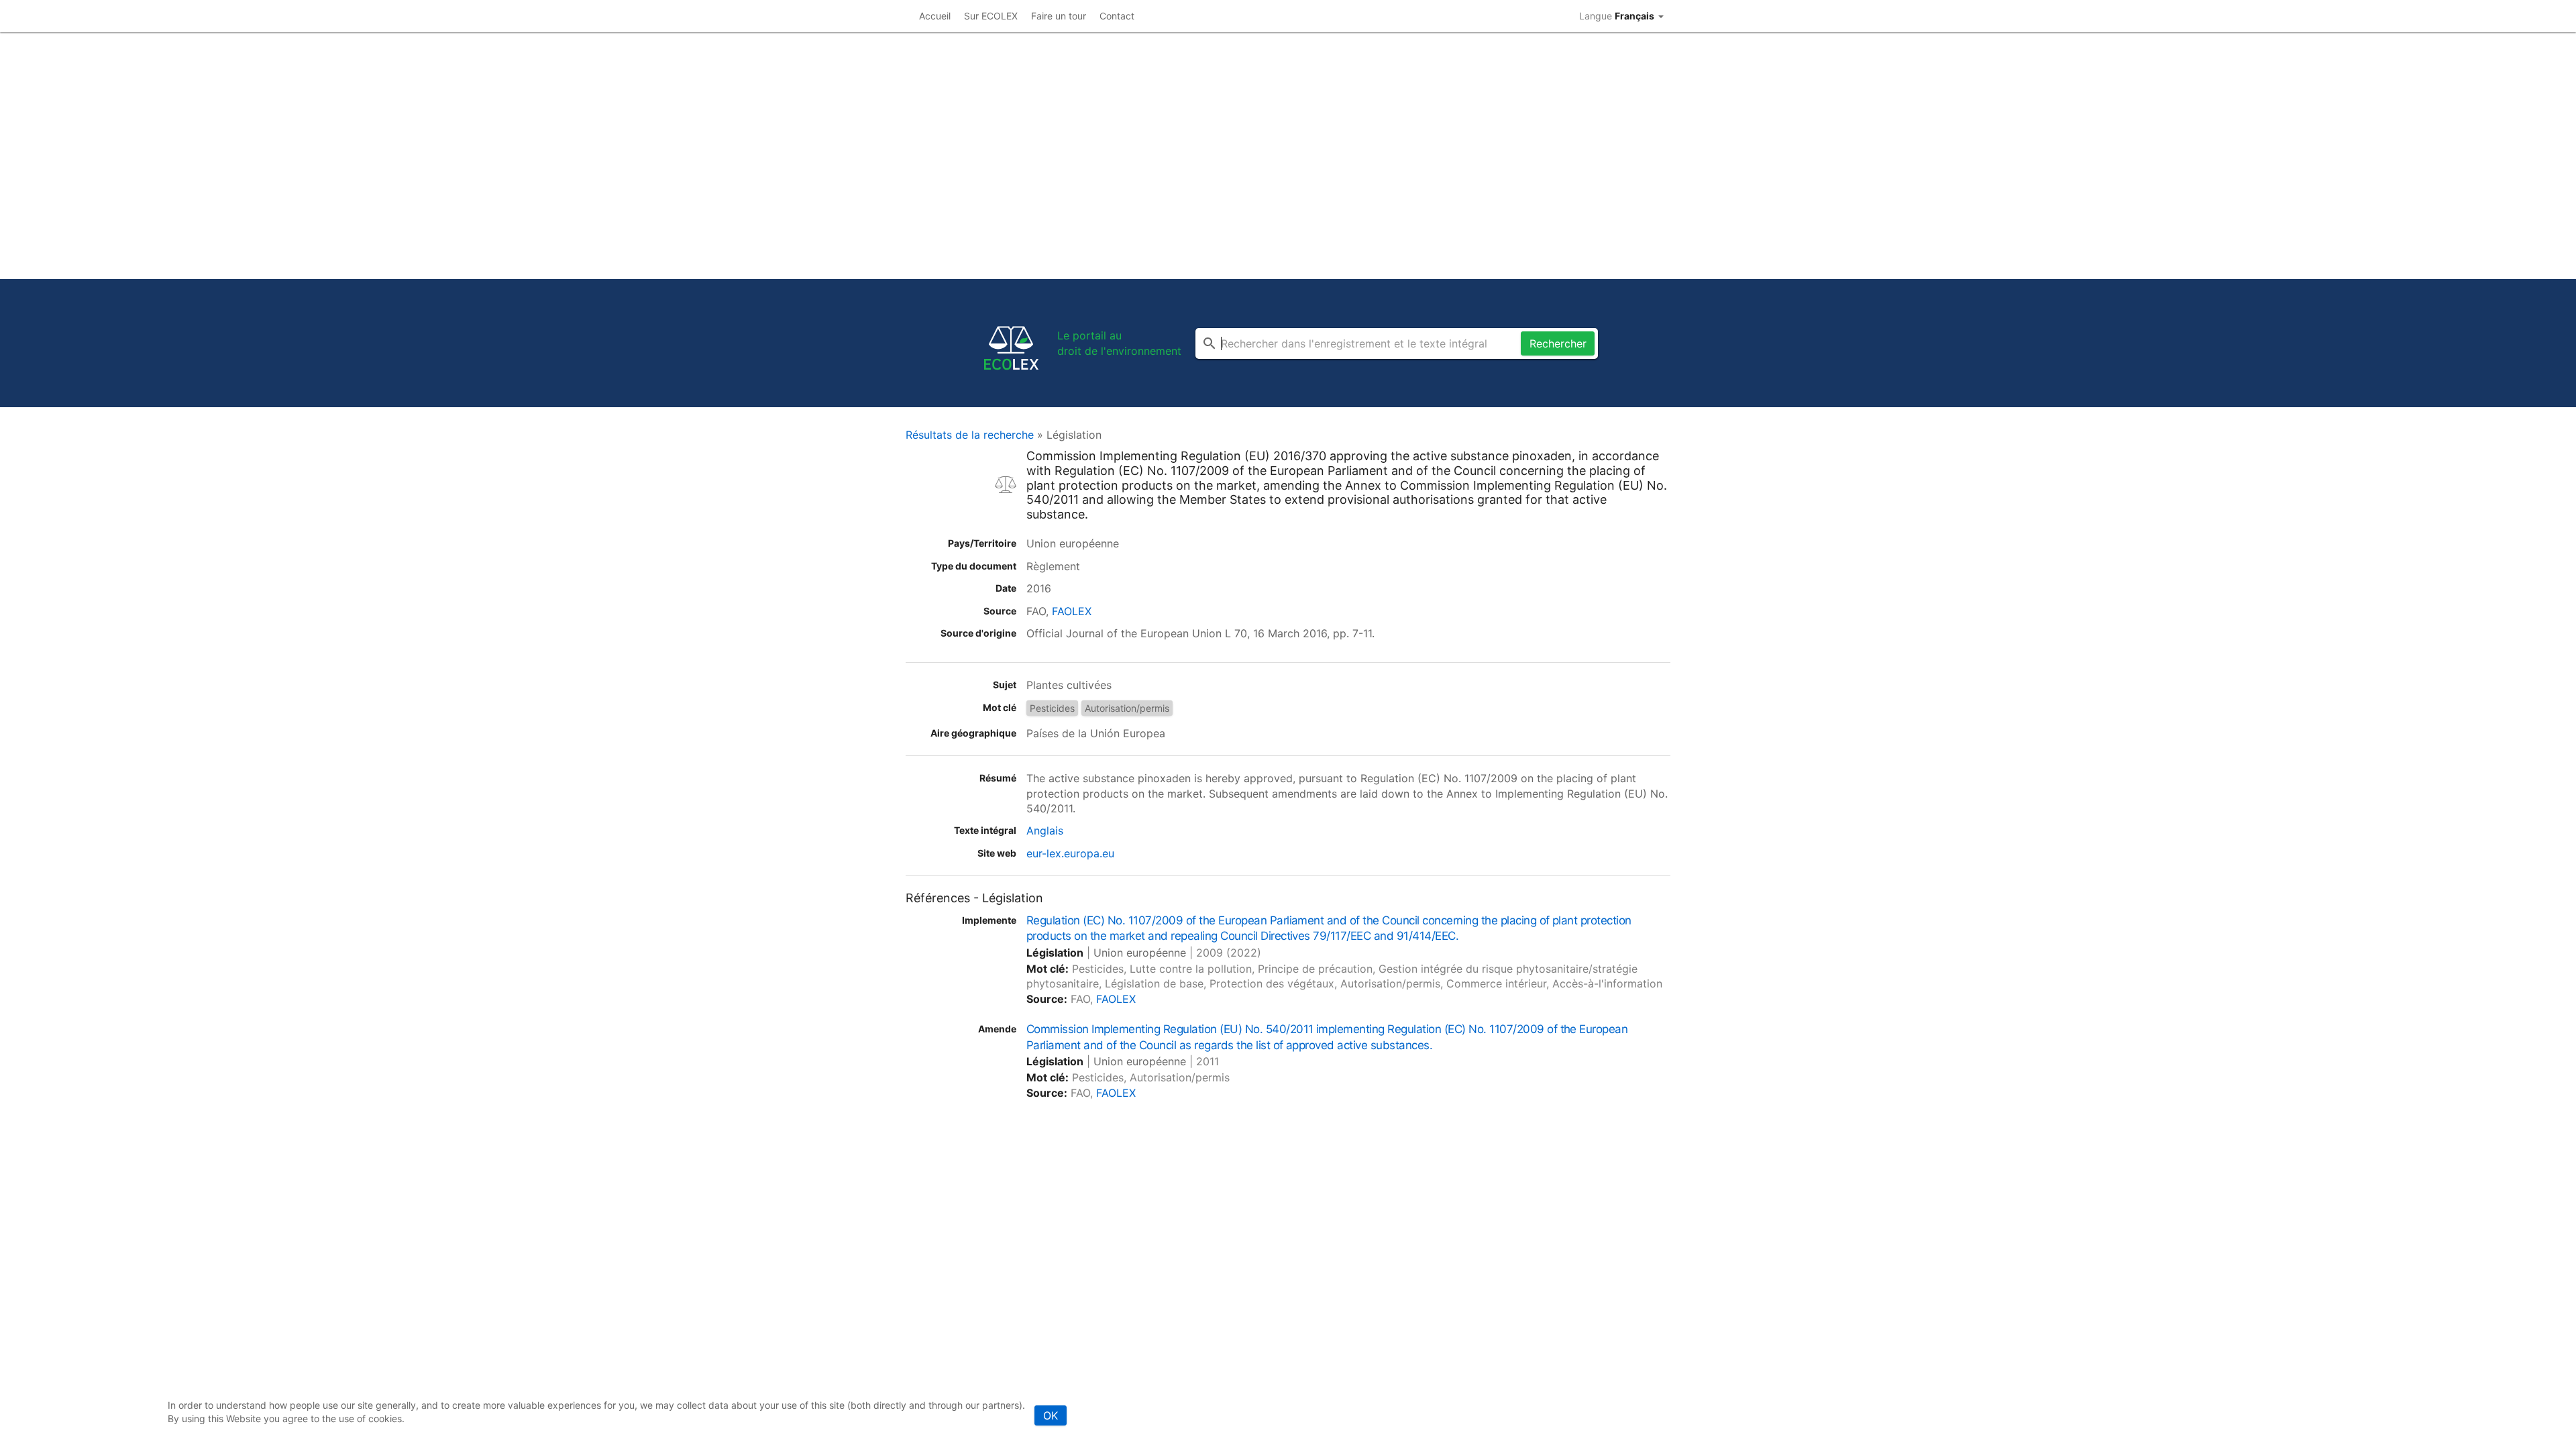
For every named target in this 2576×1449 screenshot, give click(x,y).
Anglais (1045, 830)
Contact (1117, 16)
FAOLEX (1072, 611)
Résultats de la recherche (970, 435)
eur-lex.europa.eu (1070, 853)
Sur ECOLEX (991, 16)
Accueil (935, 16)
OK (1051, 1415)
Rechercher (1558, 343)
